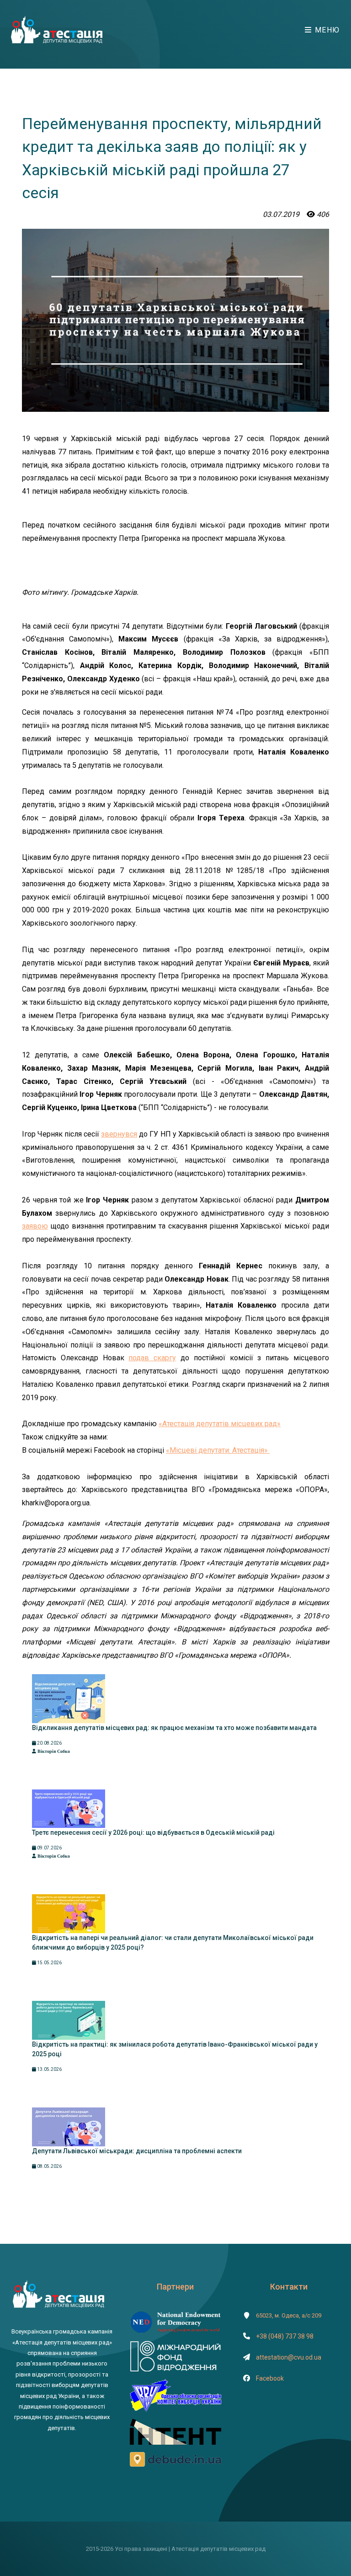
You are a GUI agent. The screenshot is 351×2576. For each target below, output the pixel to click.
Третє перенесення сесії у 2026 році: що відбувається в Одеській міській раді (153, 1832)
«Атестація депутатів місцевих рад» (220, 1424)
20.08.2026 (49, 1743)
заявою (35, 1226)
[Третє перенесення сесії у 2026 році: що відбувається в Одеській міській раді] (69, 1808)
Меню (326, 30)
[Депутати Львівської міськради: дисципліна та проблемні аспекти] (69, 2126)
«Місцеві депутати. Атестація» (218, 1450)
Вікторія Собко (53, 1751)
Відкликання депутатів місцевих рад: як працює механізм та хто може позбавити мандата (174, 1728)
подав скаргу (152, 1358)
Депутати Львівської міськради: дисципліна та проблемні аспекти (137, 2151)
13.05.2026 (49, 2069)
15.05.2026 (49, 1963)
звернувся (119, 1134)
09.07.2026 (49, 1848)
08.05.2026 (49, 2166)
